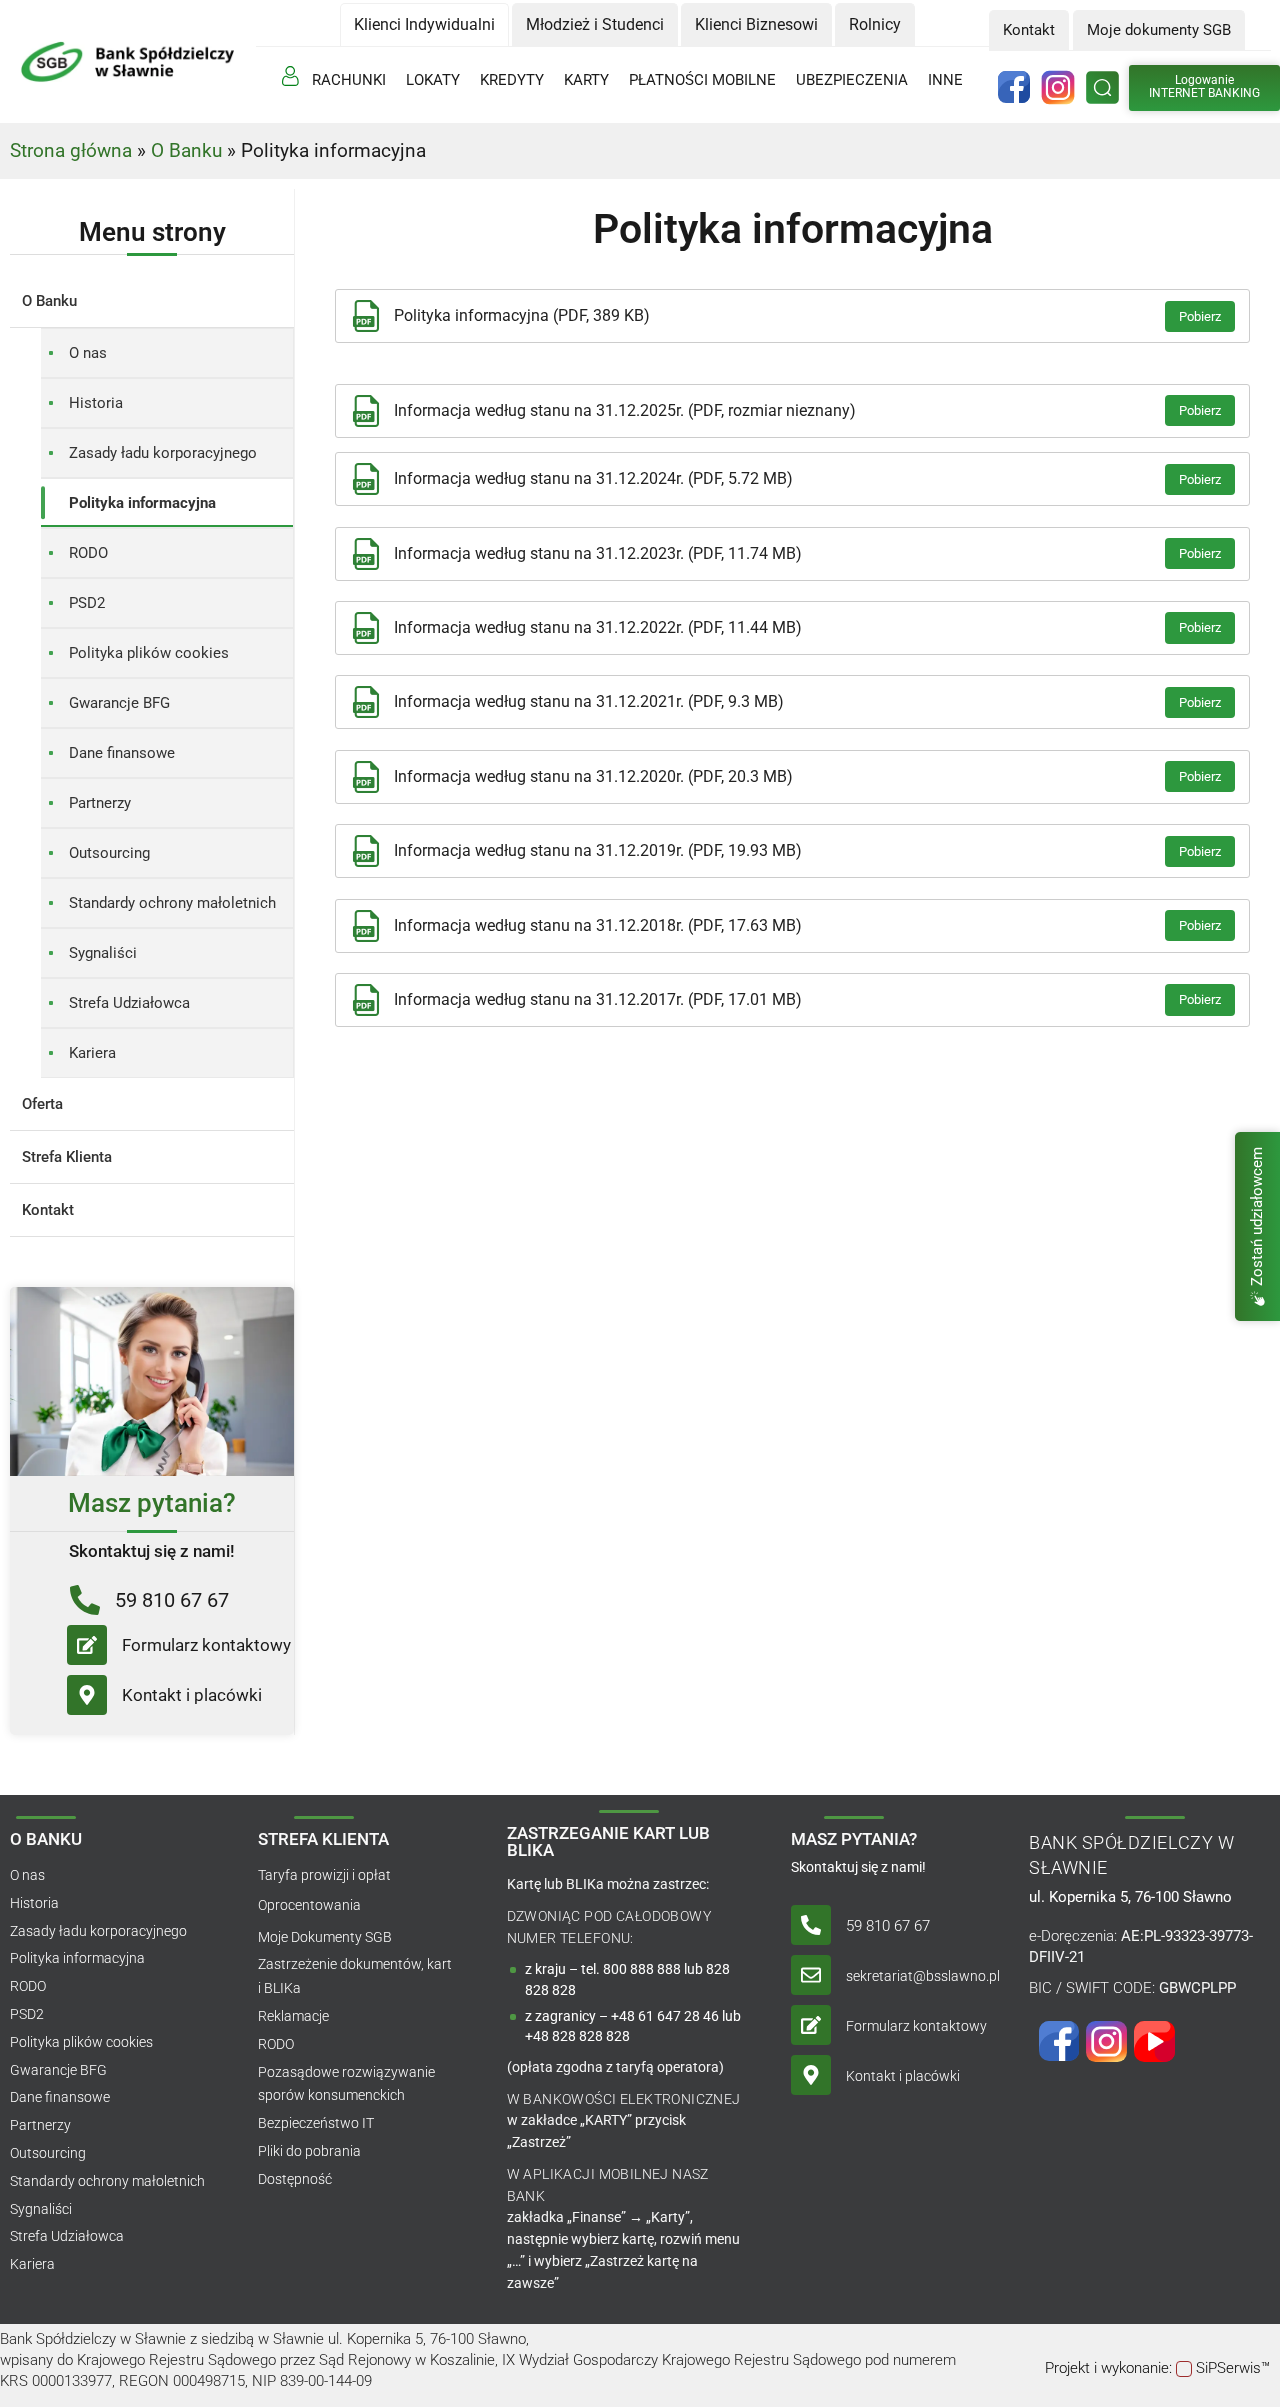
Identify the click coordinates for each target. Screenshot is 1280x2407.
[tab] (424, 24)
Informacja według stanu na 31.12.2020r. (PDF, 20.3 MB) (593, 776)
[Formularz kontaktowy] (87, 1645)
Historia (96, 403)
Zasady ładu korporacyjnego (163, 453)
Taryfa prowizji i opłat (324, 1875)
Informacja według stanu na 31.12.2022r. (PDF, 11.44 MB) (598, 627)
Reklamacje (293, 2016)
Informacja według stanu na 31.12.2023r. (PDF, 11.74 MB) (598, 553)
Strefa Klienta (67, 1157)
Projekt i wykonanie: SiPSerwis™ (1157, 2368)
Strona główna (71, 150)
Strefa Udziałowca (129, 1003)
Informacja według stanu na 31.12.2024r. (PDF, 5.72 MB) (593, 478)
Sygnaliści (103, 953)
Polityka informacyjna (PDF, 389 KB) (522, 315)
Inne (945, 80)
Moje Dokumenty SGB (325, 1937)
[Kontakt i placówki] (87, 1695)
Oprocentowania (309, 1905)
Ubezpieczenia (852, 80)
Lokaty (433, 80)
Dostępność (295, 2179)
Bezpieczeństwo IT (316, 2123)
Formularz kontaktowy (206, 1645)
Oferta (42, 1104)
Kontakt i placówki (192, 1695)
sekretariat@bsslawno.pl (923, 1976)
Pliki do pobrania (309, 2151)
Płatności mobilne (702, 80)
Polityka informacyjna (142, 503)
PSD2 (87, 603)
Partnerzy (100, 803)
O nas (88, 353)
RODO (88, 553)
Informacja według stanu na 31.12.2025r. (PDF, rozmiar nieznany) (625, 410)
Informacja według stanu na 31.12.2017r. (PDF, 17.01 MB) (598, 999)
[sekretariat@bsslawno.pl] (811, 1975)
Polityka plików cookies (149, 653)
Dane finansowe (122, 753)
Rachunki (349, 80)
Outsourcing (109, 853)
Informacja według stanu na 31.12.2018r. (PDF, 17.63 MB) (598, 925)
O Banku (186, 150)
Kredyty (512, 80)
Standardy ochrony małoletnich (172, 903)
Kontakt (48, 1210)
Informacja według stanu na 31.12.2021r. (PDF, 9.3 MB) (589, 701)
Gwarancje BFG (119, 703)
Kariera (92, 1053)
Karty (586, 80)
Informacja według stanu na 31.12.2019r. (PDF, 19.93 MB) (598, 850)
